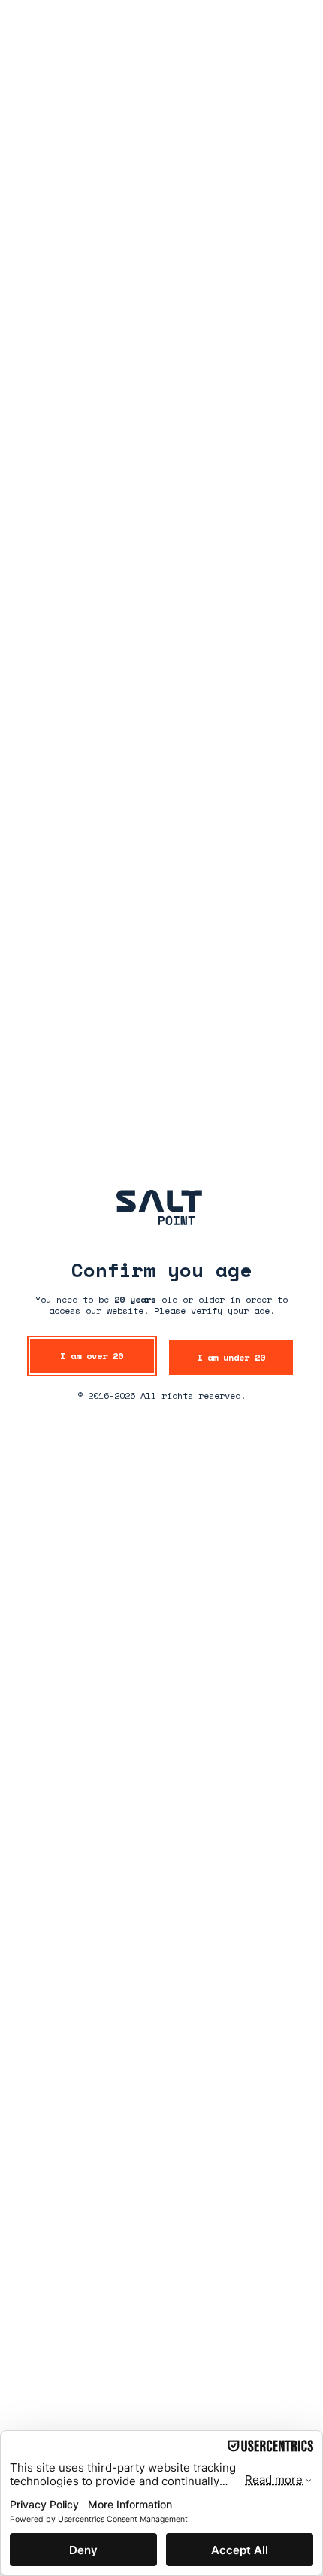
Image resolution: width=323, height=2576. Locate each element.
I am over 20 (92, 1356)
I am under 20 (231, 1357)
